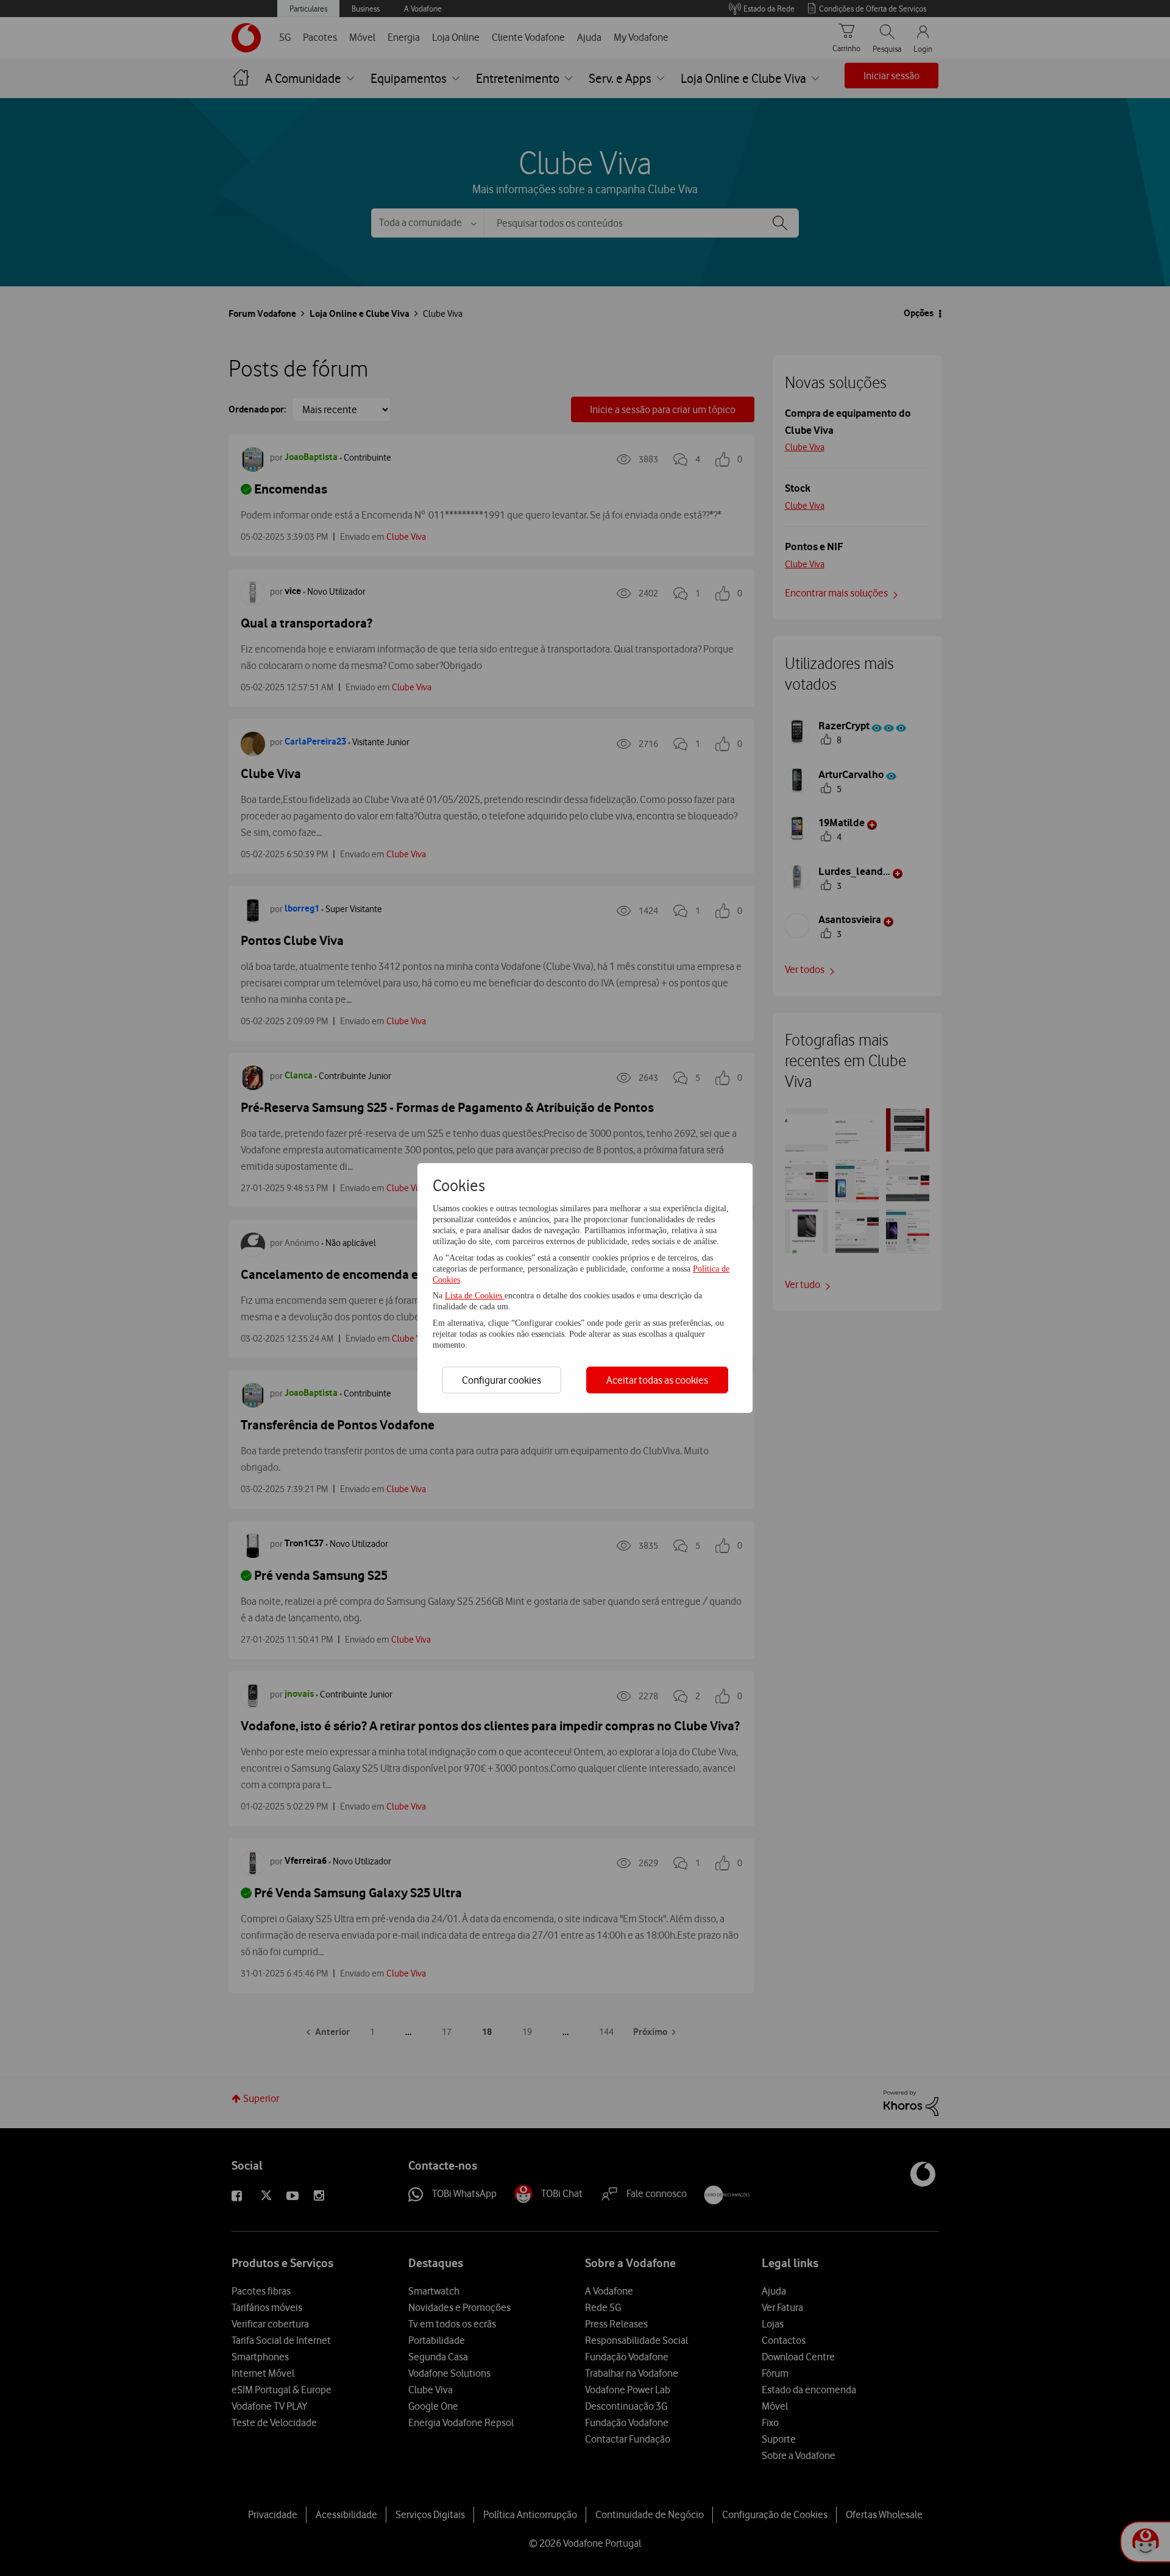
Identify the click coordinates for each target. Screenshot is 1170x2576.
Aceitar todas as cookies (657, 1380)
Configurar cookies (502, 1380)
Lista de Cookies (475, 1296)
